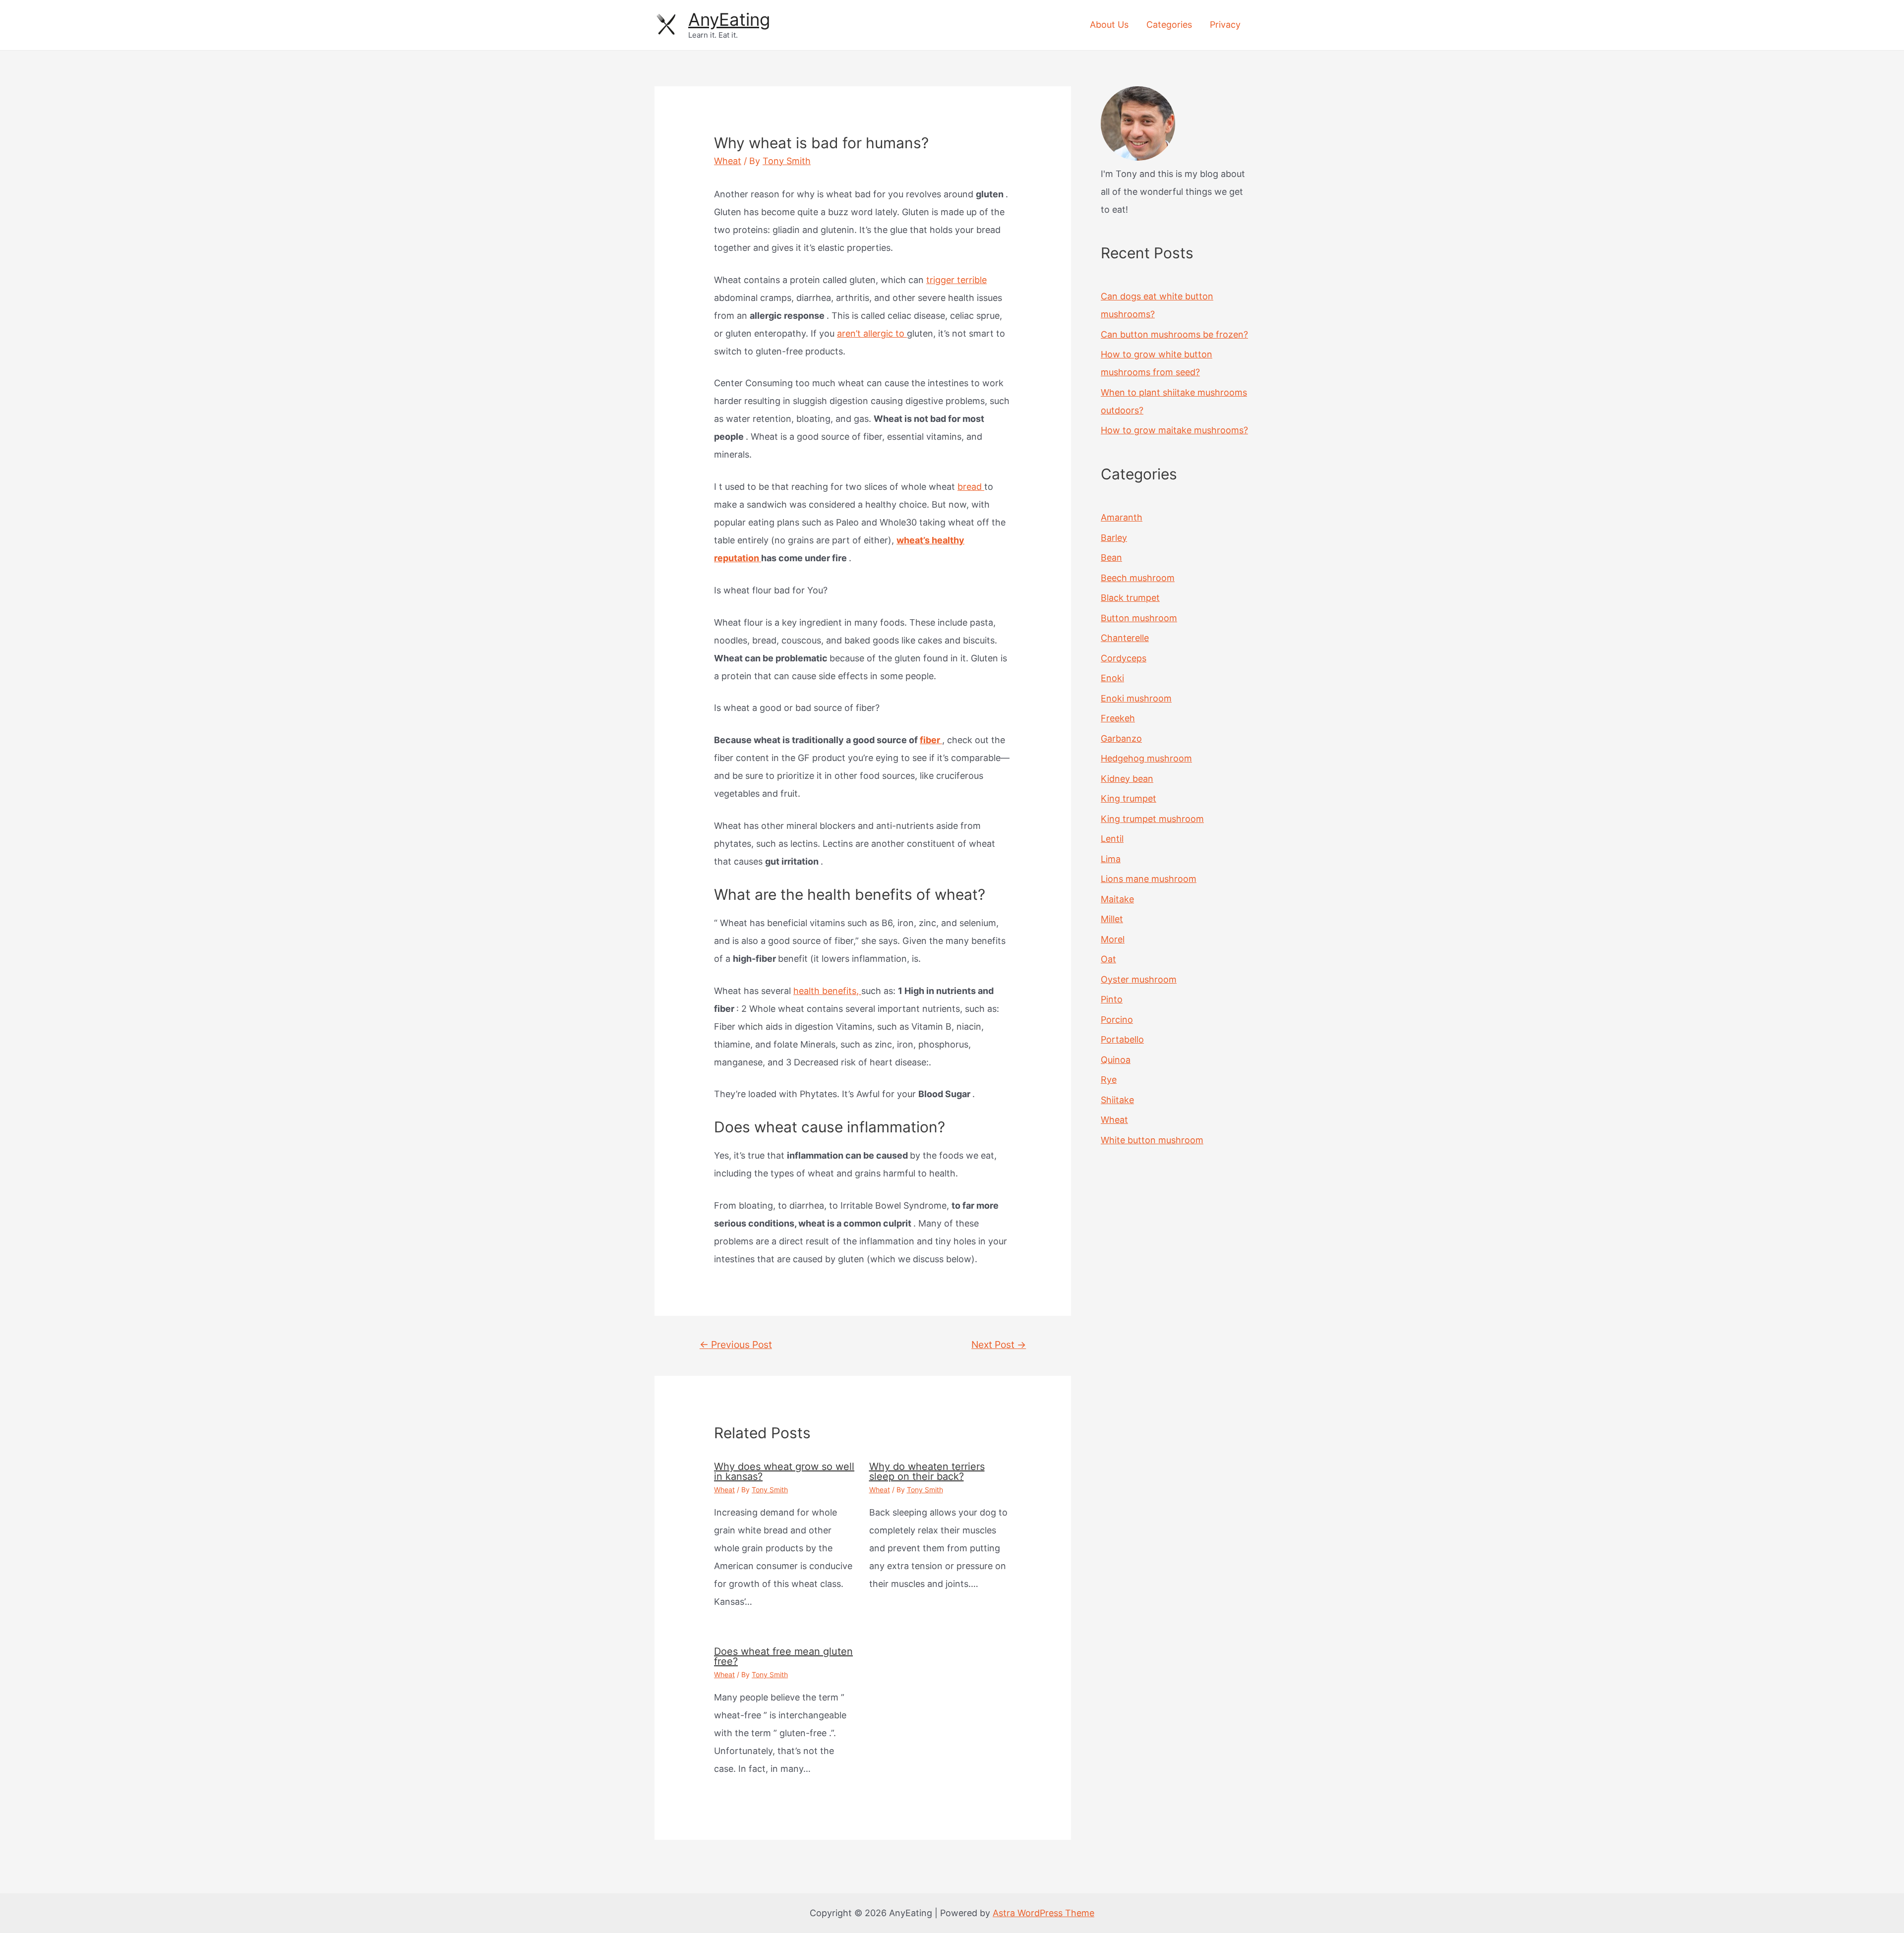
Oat (1108, 959)
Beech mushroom (1138, 578)
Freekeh (1118, 718)
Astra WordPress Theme (1043, 1913)
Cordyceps (1124, 658)
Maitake (1117, 899)
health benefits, (827, 991)
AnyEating (729, 19)
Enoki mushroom (1136, 698)
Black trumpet (1130, 598)
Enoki (1112, 678)
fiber (931, 740)
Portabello (1122, 1039)
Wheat (728, 161)
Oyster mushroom (1139, 979)
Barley (1114, 538)
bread (971, 487)
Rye (1109, 1080)
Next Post (999, 1345)
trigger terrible (956, 280)
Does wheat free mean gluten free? (783, 1656)
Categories (1169, 25)
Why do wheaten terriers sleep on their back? (927, 1471)
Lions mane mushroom (1149, 879)
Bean (1111, 557)
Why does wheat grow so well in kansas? (784, 1471)
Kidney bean (1127, 779)
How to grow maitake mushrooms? (1174, 430)
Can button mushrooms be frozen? (1174, 334)
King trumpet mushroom (1152, 819)
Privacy (1225, 25)
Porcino (1117, 1020)
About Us (1109, 25)
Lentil (1112, 839)
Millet (1112, 919)
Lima (1111, 859)
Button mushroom (1139, 618)
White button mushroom (1152, 1140)
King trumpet (1129, 798)
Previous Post (736, 1345)
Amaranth (1122, 517)
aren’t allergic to (872, 333)
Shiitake (1117, 1100)
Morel (1113, 939)
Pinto (1112, 999)
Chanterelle (1125, 638)
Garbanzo (1121, 738)
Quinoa (1116, 1060)
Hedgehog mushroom (1146, 758)
